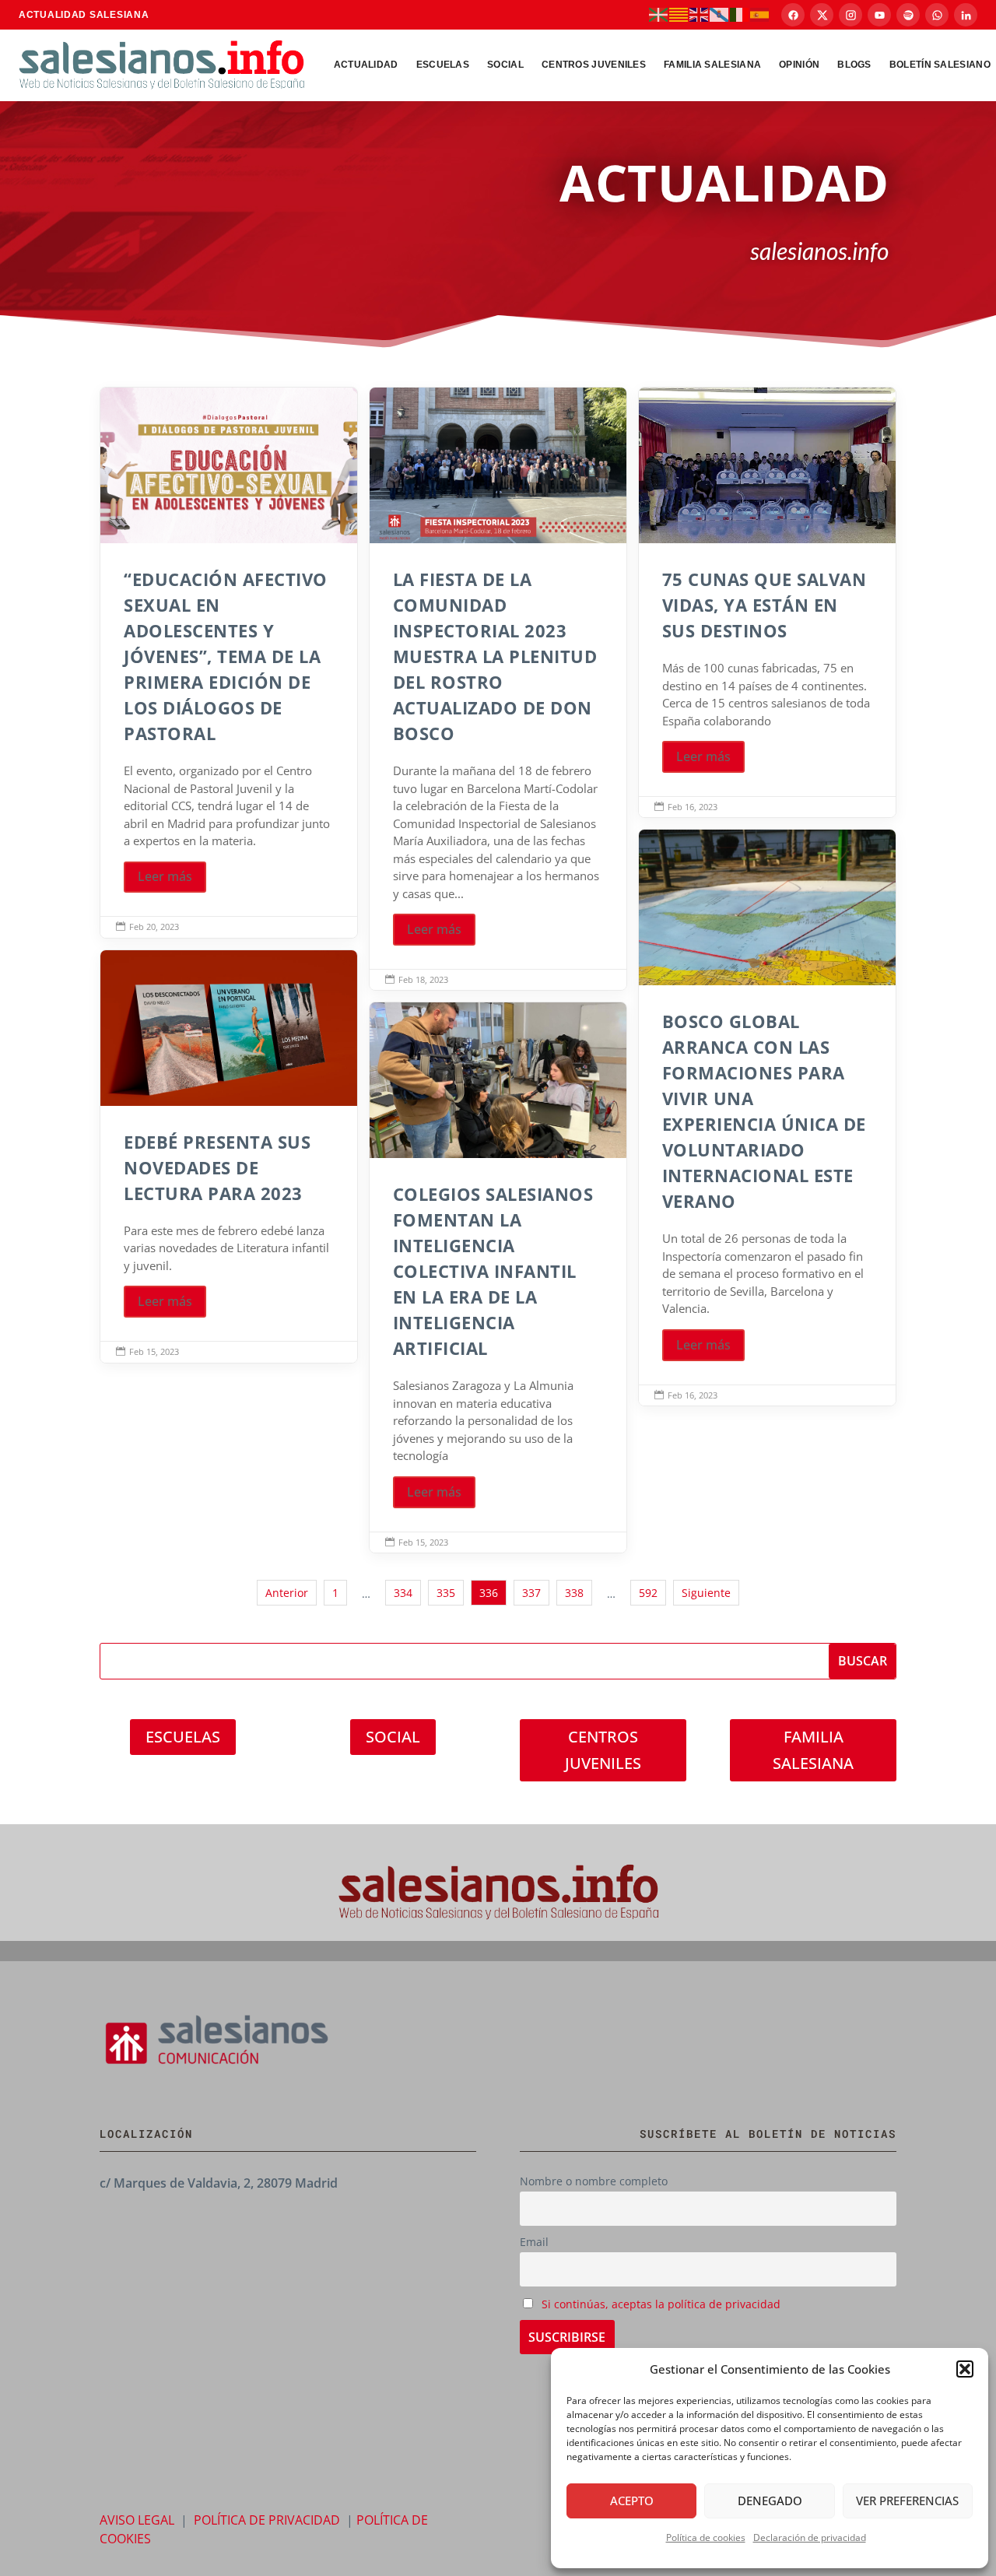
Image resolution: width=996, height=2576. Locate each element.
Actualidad (366, 65)
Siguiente (706, 1593)
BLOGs (854, 65)
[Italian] (740, 14)
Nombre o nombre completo (594, 2181)
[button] (965, 2369)
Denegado (770, 2501)
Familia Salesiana (712, 65)
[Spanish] (760, 14)
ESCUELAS (183, 1737)
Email (534, 2242)
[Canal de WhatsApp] (937, 15)
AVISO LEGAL (137, 2520)
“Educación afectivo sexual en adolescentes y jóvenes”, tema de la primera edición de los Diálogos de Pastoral (229, 663)
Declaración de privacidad (810, 2537)
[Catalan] (679, 14)
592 (648, 1593)
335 (446, 1593)
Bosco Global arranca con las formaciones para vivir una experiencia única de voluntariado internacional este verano (767, 1118)
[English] (700, 14)
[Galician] (720, 14)
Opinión (799, 65)
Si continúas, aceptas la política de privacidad (661, 2304)
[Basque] (659, 14)
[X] (822, 15)
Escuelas (443, 65)
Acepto (632, 2501)
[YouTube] (879, 15)
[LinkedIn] (966, 15)
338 (574, 1593)
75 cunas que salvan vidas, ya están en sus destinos (767, 602)
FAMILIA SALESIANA (813, 1750)
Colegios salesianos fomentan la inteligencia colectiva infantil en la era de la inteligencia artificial (498, 1277)
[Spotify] (908, 15)
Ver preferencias (907, 2501)
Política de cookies (706, 2537)
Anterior (287, 1593)
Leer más (165, 876)
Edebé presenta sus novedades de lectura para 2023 (229, 1156)
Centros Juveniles (594, 65)
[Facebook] (793, 15)
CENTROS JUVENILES (603, 1750)
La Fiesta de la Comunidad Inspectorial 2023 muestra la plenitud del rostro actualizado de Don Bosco (498, 689)
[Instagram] (850, 15)
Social (505, 65)
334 (403, 1593)
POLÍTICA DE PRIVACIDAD (267, 2520)
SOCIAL (393, 1737)
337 (531, 1593)
